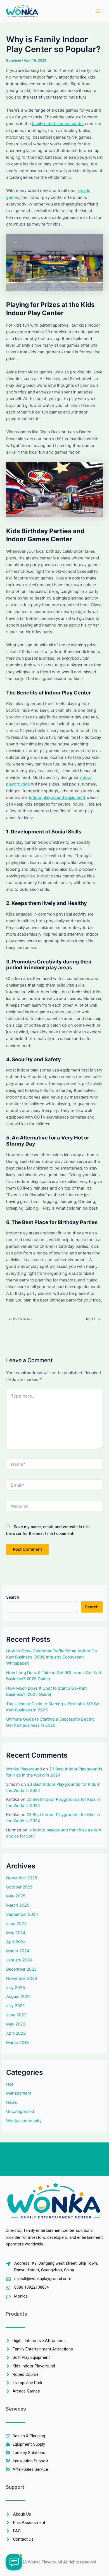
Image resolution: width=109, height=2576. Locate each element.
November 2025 (22, 1878)
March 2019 (17, 2042)
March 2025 (18, 1905)
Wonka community (24, 2121)
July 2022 (16, 2006)
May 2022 (16, 2024)
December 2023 (21, 1969)
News (12, 2102)
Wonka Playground (24, 1769)
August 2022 (18, 1997)
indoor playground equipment (57, 797)
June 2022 (16, 2015)
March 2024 (18, 1951)
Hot (10, 2084)
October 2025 (19, 1887)
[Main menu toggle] (98, 11)
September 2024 (22, 1914)
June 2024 (16, 1924)
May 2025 (16, 1896)
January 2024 (19, 1960)
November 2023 (22, 1978)
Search (13, 1597)
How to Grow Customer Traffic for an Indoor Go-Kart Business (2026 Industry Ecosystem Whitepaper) (53, 1657)
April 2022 (16, 2033)
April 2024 (16, 1942)
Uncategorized (20, 2112)
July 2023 (16, 1988)
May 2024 (16, 1933)
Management (19, 2093)
